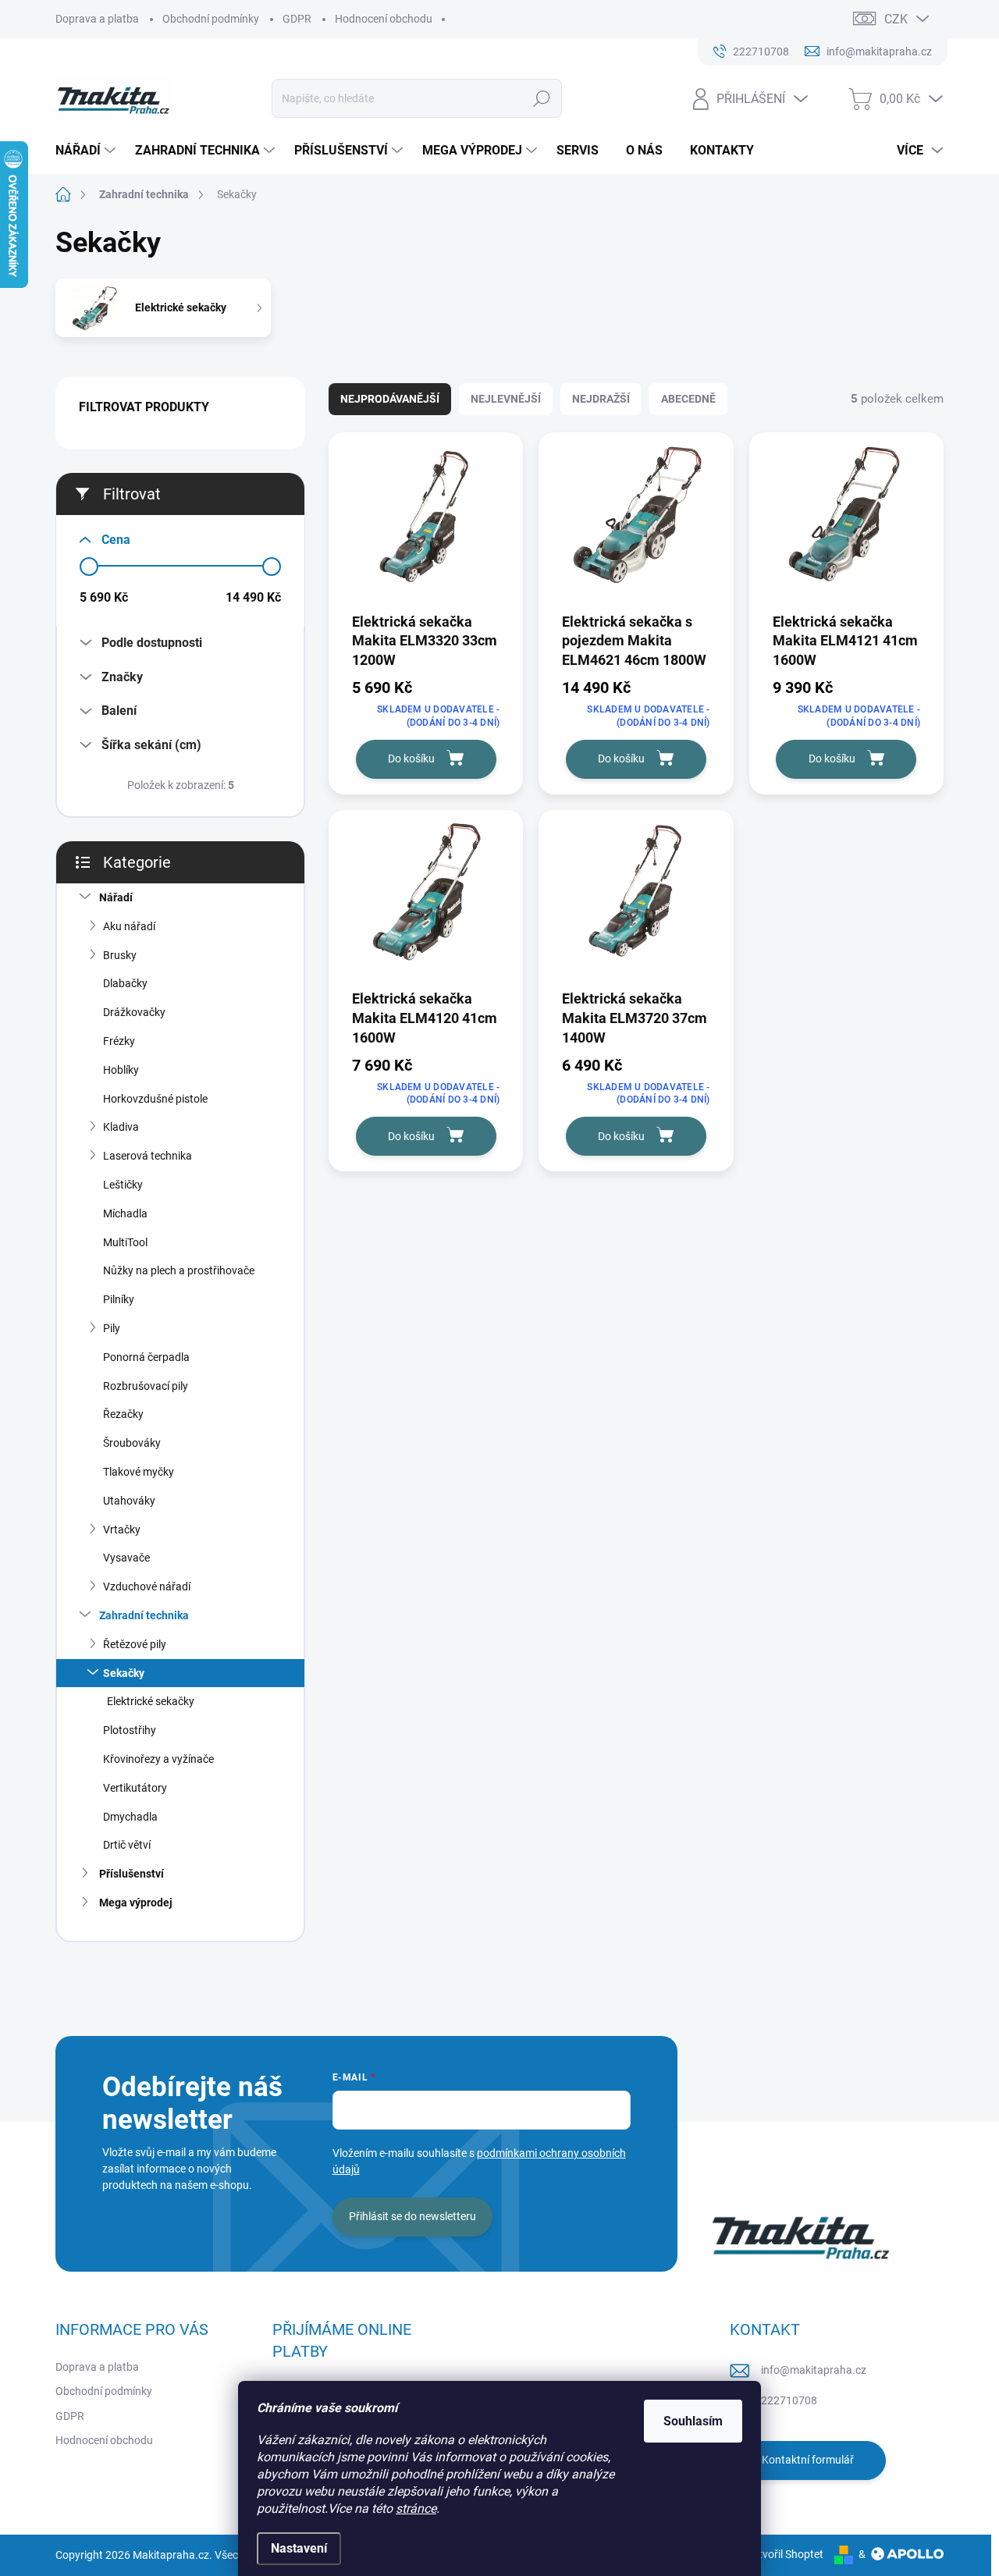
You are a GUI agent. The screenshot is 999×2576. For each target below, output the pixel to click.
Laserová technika (148, 1156)
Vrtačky (122, 1530)
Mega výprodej (136, 1903)
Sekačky (124, 1673)
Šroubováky (132, 1443)
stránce (416, 2508)
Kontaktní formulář (808, 2460)
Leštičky (123, 1185)
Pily (112, 1328)
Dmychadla (130, 1817)
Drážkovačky (134, 1012)
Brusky (120, 955)
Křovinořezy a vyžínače (158, 1759)
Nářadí (116, 897)
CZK (896, 19)
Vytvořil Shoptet (785, 2554)
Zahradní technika (144, 1615)
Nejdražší (601, 399)
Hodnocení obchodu (384, 19)
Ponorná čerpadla (146, 1357)
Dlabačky (125, 983)
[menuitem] (87, 151)
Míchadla (125, 1213)
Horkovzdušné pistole (155, 1099)
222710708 (789, 2400)
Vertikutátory (135, 1788)
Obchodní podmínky (211, 19)
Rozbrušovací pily (146, 1386)
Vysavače (126, 1558)
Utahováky (129, 1501)
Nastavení (299, 2548)
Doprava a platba (97, 19)
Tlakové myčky (139, 1472)
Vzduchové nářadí (147, 1586)
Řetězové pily (135, 1644)
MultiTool (125, 1242)
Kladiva (121, 1127)
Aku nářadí (129, 926)
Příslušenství (132, 1874)
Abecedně (688, 399)
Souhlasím (693, 2421)
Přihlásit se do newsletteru (412, 2216)
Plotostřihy (130, 1730)
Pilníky (119, 1299)
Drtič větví (127, 1845)
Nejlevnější (506, 399)
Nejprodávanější (390, 399)
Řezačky (123, 1414)
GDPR (297, 19)
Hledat (542, 98)
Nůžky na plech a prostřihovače (179, 1270)
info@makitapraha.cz (814, 2370)
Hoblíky (121, 1070)
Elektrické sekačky (151, 1701)
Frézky (119, 1041)
